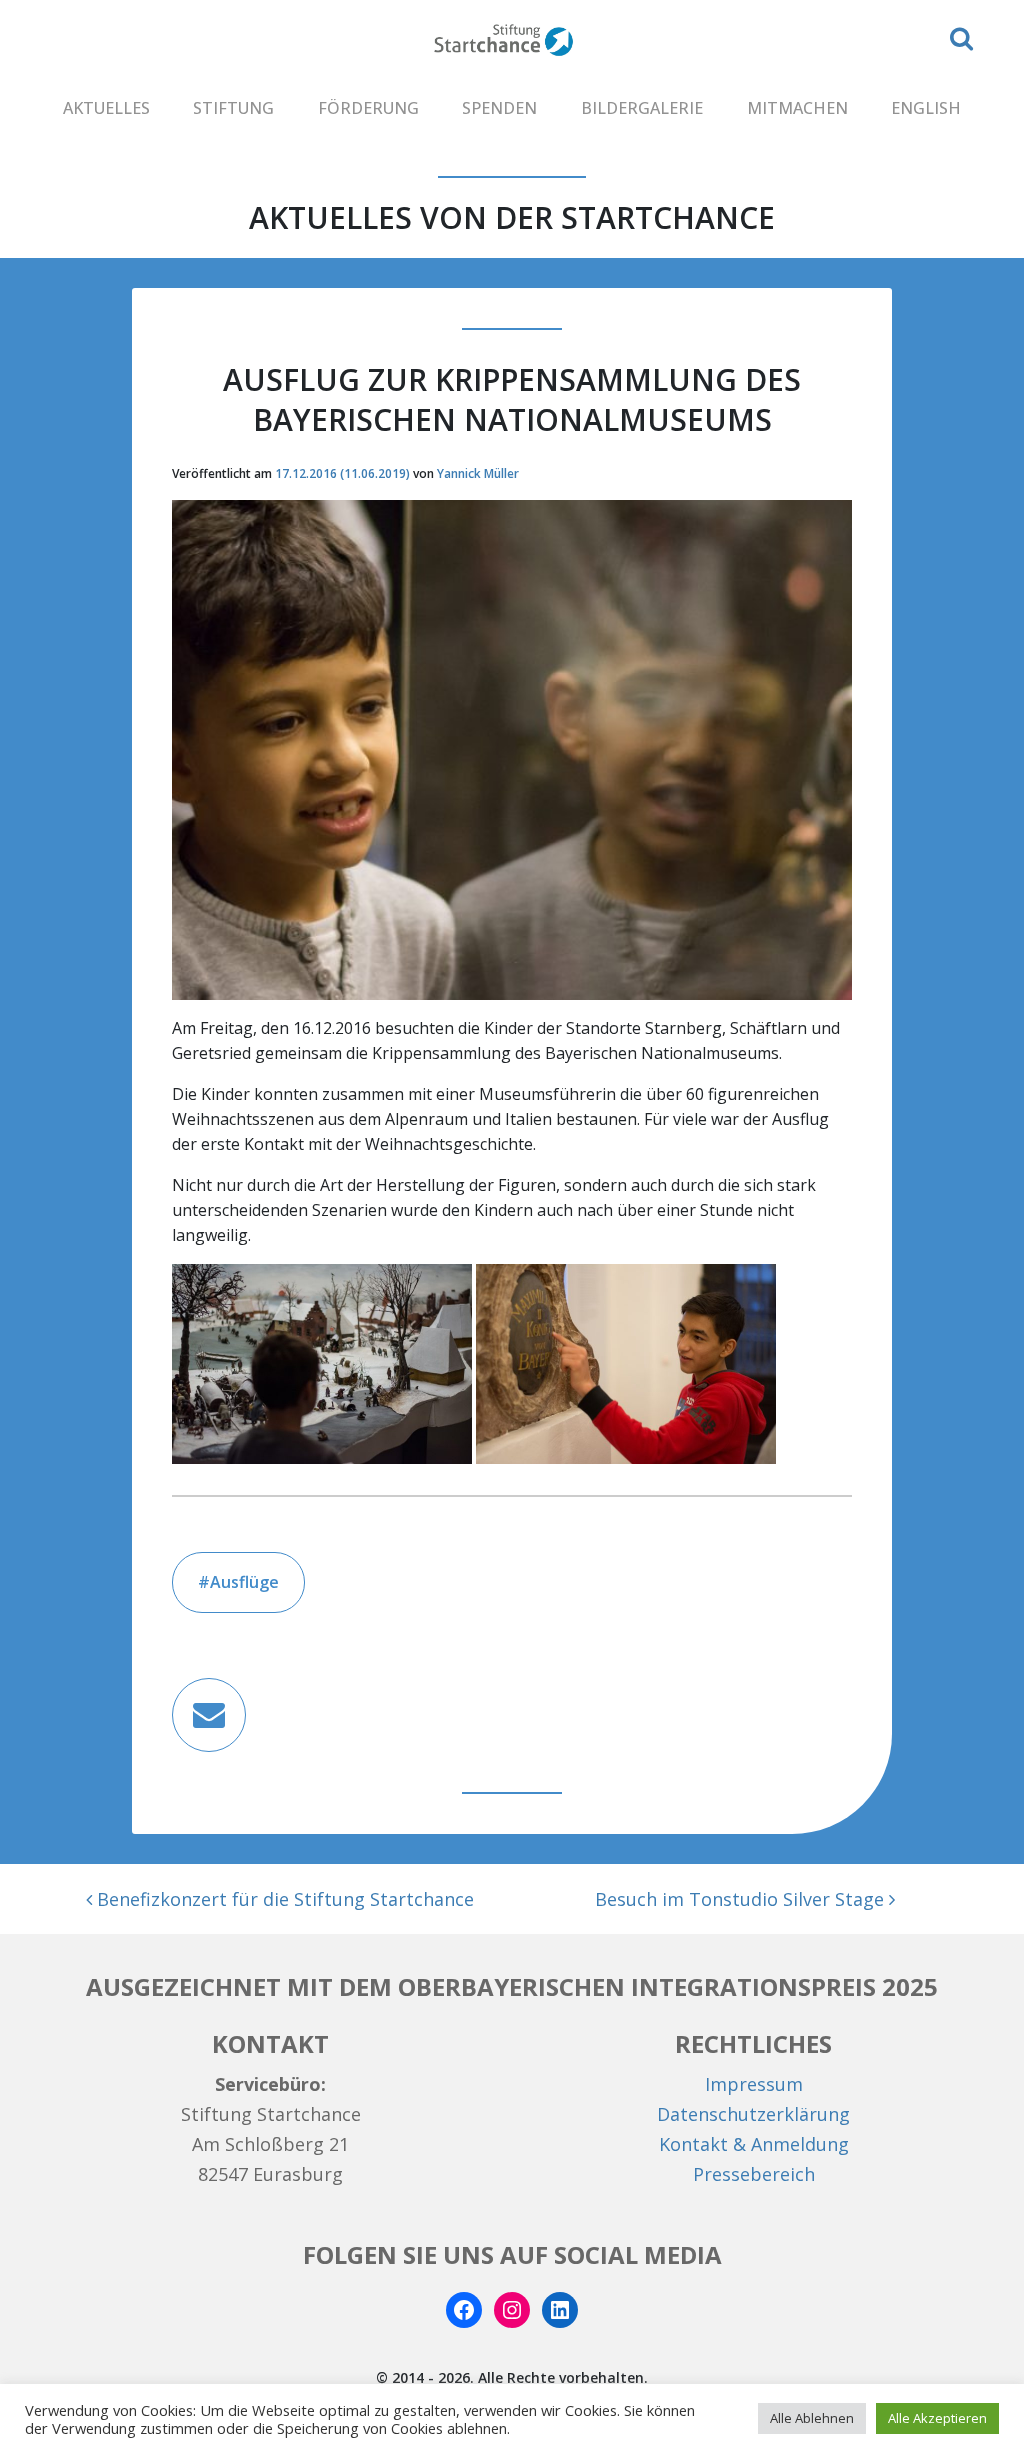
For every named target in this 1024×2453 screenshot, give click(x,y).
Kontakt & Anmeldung (754, 2144)
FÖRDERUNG (368, 108)
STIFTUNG (233, 108)
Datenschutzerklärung (753, 2114)
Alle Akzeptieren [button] (937, 2418)
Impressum (754, 2084)
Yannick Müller (478, 473)
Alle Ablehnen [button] (812, 2418)
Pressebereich (754, 2174)
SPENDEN (499, 108)
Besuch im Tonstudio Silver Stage (742, 1899)
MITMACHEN (797, 108)
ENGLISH (926, 108)
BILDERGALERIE (642, 108)
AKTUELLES (106, 108)
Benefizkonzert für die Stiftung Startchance (283, 1899)
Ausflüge (244, 1582)
